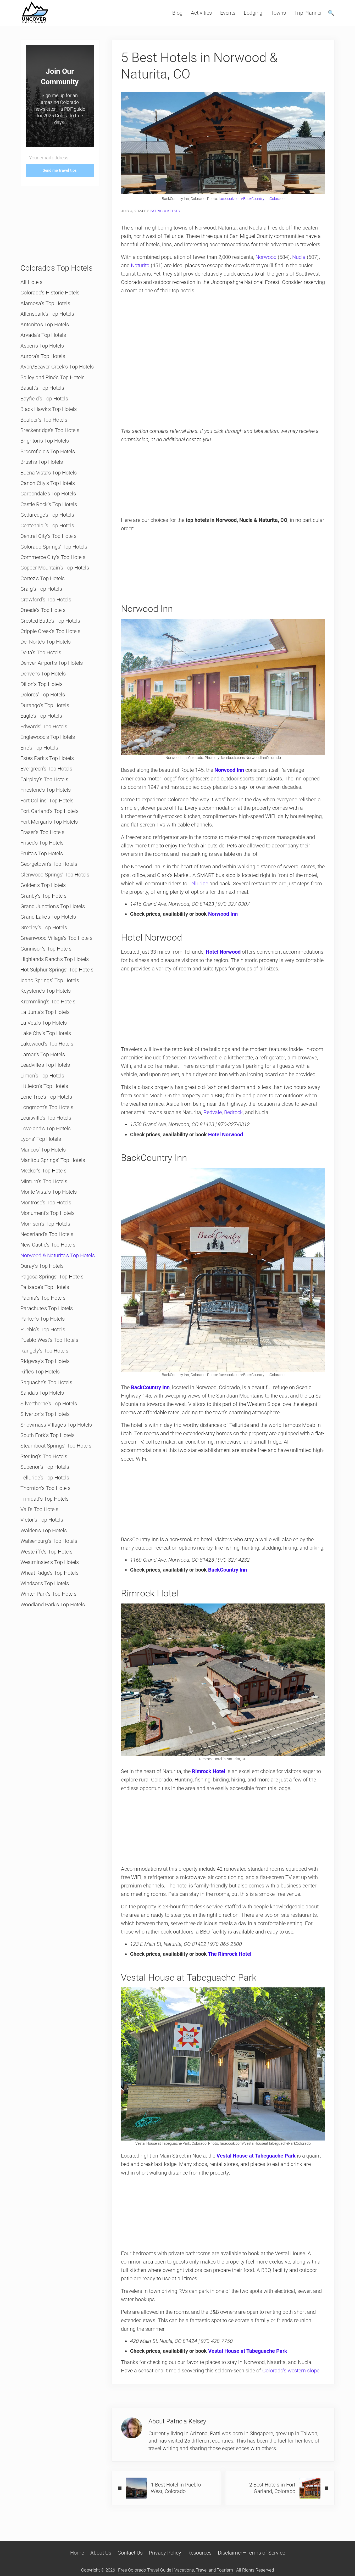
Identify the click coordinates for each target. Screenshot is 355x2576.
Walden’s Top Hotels (44, 1530)
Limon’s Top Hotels (42, 1076)
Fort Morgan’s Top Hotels (49, 822)
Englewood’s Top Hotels (48, 737)
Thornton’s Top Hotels (45, 1488)
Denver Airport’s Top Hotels (52, 663)
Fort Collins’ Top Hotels (47, 801)
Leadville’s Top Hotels (45, 1065)
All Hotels (31, 282)
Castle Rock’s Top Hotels (49, 504)
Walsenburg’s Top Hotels (49, 1541)
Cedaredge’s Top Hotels (47, 515)
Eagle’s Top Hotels (41, 716)
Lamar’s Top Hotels (43, 1054)
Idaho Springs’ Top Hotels (50, 980)
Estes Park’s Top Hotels (47, 758)
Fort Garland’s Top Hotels (49, 811)
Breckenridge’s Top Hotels (50, 430)
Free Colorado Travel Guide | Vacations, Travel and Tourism (176, 2570)
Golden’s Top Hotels (43, 885)
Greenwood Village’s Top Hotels (56, 938)
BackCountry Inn (150, 1387)
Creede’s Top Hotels (43, 610)
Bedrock (233, 1112)
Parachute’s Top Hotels (47, 1308)
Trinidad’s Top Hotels (45, 1499)
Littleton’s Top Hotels (44, 1086)
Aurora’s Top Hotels (43, 356)
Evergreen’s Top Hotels (46, 769)
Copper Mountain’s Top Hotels (55, 568)
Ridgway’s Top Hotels (45, 1361)
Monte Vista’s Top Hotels (49, 1192)
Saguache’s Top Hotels (46, 1382)
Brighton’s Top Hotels (45, 441)
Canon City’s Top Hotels (48, 483)
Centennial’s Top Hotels (47, 526)
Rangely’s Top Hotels (44, 1351)
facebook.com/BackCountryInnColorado (252, 199)
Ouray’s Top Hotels (42, 1266)
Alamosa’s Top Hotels (45, 303)
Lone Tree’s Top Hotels (46, 1097)
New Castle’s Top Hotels (48, 1245)
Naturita (140, 265)
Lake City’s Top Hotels (46, 1033)
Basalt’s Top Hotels (42, 388)
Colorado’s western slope (291, 2371)
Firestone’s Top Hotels (46, 790)
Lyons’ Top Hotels (41, 1139)
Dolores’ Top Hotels (43, 695)
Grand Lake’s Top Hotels (48, 917)
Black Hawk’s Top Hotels (49, 409)
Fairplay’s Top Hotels (44, 779)
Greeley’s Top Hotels (44, 927)
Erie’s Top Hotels (39, 748)
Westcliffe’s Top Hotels (46, 1552)
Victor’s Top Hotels (42, 1520)
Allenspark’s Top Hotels (47, 314)
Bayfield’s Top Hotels (44, 399)
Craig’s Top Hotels (41, 589)
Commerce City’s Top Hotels (53, 557)
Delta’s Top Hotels (41, 652)
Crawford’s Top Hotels (46, 600)
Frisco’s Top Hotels (42, 843)
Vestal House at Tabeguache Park (248, 2351)
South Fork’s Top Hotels (48, 1435)
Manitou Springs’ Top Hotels (53, 1160)
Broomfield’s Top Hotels (48, 451)
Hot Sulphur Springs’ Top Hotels (57, 970)
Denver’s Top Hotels (43, 674)
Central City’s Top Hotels (48, 536)
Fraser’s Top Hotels (42, 832)
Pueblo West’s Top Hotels (49, 1340)
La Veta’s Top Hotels (44, 1023)
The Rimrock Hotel (230, 1954)
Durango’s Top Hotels (45, 705)
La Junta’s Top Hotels (45, 1012)
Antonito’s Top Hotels (45, 325)
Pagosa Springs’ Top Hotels (52, 1277)
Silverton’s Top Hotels (45, 1414)
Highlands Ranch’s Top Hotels (55, 959)
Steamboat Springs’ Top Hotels (56, 1446)
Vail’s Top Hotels (39, 1509)
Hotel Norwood (226, 1135)
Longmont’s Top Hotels (47, 1107)
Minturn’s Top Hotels (44, 1181)
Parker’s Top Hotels (43, 1319)
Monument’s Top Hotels (48, 1213)
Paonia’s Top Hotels (43, 1298)
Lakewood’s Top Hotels (47, 1044)
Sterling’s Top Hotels (44, 1456)
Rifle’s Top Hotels (40, 1372)
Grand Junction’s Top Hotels (53, 906)
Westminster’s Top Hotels (50, 1562)
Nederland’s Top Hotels (47, 1234)
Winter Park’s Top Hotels (48, 1594)
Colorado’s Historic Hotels (50, 293)
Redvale (213, 1112)
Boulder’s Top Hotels (44, 420)
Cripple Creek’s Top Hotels (50, 631)
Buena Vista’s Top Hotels (49, 473)
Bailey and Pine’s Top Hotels (52, 377)
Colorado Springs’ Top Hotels (54, 547)
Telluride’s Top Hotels (45, 1478)
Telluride (198, 884)
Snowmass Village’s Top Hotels (56, 1425)
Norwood (266, 257)
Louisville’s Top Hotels (46, 1118)
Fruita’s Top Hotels (42, 853)
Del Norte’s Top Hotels (46, 642)
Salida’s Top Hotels (42, 1393)
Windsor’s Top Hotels (45, 1583)
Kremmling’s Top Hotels (48, 1002)
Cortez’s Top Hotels (43, 578)
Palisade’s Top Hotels (45, 1287)
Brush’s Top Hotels (42, 462)
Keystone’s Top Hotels (46, 991)
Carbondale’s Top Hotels (48, 494)
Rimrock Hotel (209, 1771)
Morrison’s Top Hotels (45, 1224)
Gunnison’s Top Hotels (46, 949)
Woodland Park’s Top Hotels (53, 1605)
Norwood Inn (229, 770)
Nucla (299, 257)
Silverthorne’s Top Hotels (49, 1404)
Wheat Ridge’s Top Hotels (49, 1573)
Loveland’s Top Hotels (46, 1128)
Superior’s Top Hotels (45, 1467)
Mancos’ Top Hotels (43, 1150)
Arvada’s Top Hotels (43, 335)
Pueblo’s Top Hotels (43, 1329)
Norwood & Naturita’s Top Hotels (58, 1255)
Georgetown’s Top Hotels (49, 864)
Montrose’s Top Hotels (46, 1203)
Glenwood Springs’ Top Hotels (55, 875)
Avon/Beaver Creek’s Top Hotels (57, 367)
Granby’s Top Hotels (43, 896)
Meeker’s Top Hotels (43, 1171)
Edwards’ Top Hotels (44, 727)
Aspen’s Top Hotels (42, 346)
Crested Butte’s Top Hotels (50, 621)
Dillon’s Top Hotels (41, 684)
